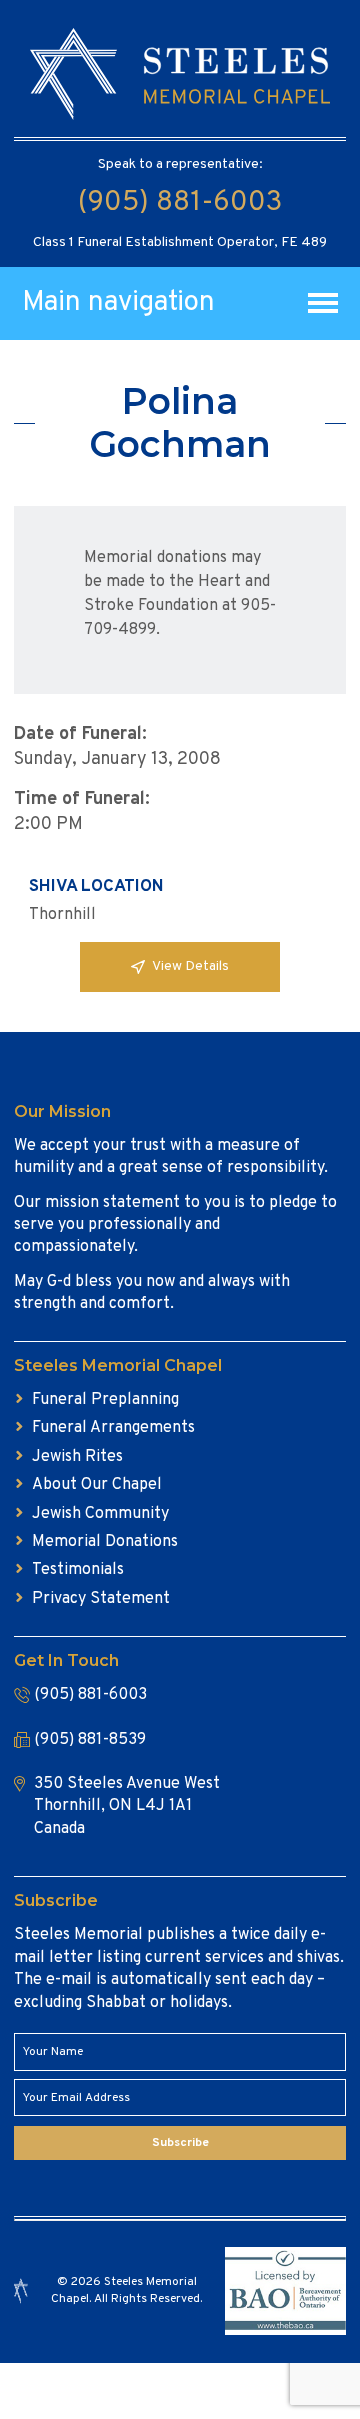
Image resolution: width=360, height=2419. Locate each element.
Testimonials (78, 1570)
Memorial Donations (105, 1542)
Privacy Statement (101, 1599)
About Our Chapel (97, 1485)
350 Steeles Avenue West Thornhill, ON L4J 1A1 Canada (127, 1806)
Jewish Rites (77, 1457)
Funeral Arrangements (113, 1428)
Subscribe (180, 2143)
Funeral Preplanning (105, 1400)
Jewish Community (100, 1514)
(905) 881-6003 (180, 203)
